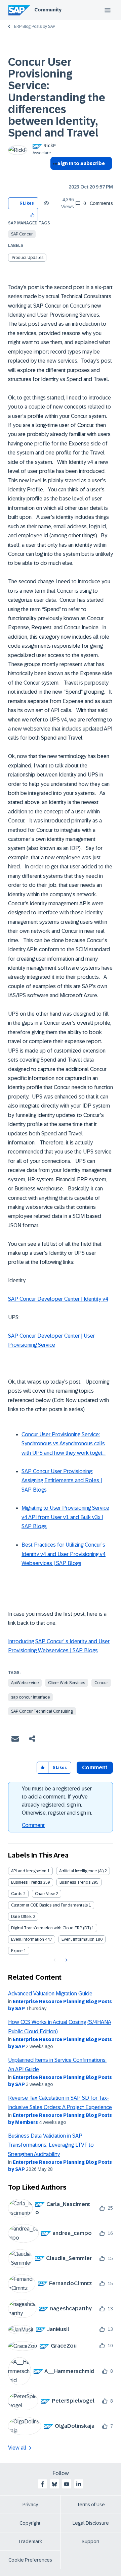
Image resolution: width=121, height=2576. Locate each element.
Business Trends (27, 1882)
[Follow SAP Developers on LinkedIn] (79, 2484)
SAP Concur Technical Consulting (42, 1711)
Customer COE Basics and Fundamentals (49, 1905)
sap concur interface (30, 1697)
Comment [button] (95, 1767)
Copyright (30, 2523)
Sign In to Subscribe (81, 163)
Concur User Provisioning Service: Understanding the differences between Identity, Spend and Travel (57, 97)
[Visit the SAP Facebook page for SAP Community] (42, 2484)
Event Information (28, 1939)
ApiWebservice (25, 1683)
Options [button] (54, 175)
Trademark (30, 2541)
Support (91, 2541)
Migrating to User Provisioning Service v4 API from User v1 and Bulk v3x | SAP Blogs (65, 1517)
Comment (33, 1825)
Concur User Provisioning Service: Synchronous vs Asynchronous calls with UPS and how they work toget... (64, 1444)
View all (17, 2448)
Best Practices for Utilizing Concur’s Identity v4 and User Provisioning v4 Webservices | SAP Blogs (64, 1554)
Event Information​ (78, 1939)
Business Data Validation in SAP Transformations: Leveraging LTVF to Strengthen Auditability (51, 2145)
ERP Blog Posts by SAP (35, 26)
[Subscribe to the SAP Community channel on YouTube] (67, 2484)
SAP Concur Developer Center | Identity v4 (58, 1299)
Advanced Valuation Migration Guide (50, 1994)
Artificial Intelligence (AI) (81, 1871)
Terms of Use (91, 2505)
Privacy (30, 2505)
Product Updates (28, 258)
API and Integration (29, 1871)
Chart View (45, 1894)
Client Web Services (67, 1683)
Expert (17, 1951)
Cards (17, 1894)
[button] (33, 215)
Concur (101, 1683)
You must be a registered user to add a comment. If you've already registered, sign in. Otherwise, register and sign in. (57, 1801)
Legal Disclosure (91, 2523)
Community (48, 10)
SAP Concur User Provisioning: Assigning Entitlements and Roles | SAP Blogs (62, 1481)
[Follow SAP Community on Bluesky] (54, 2484)
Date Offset (22, 1917)
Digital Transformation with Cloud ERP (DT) (51, 1928)
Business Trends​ (75, 1882)
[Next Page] (66, 1960)
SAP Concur (22, 234)
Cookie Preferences (30, 2560)
